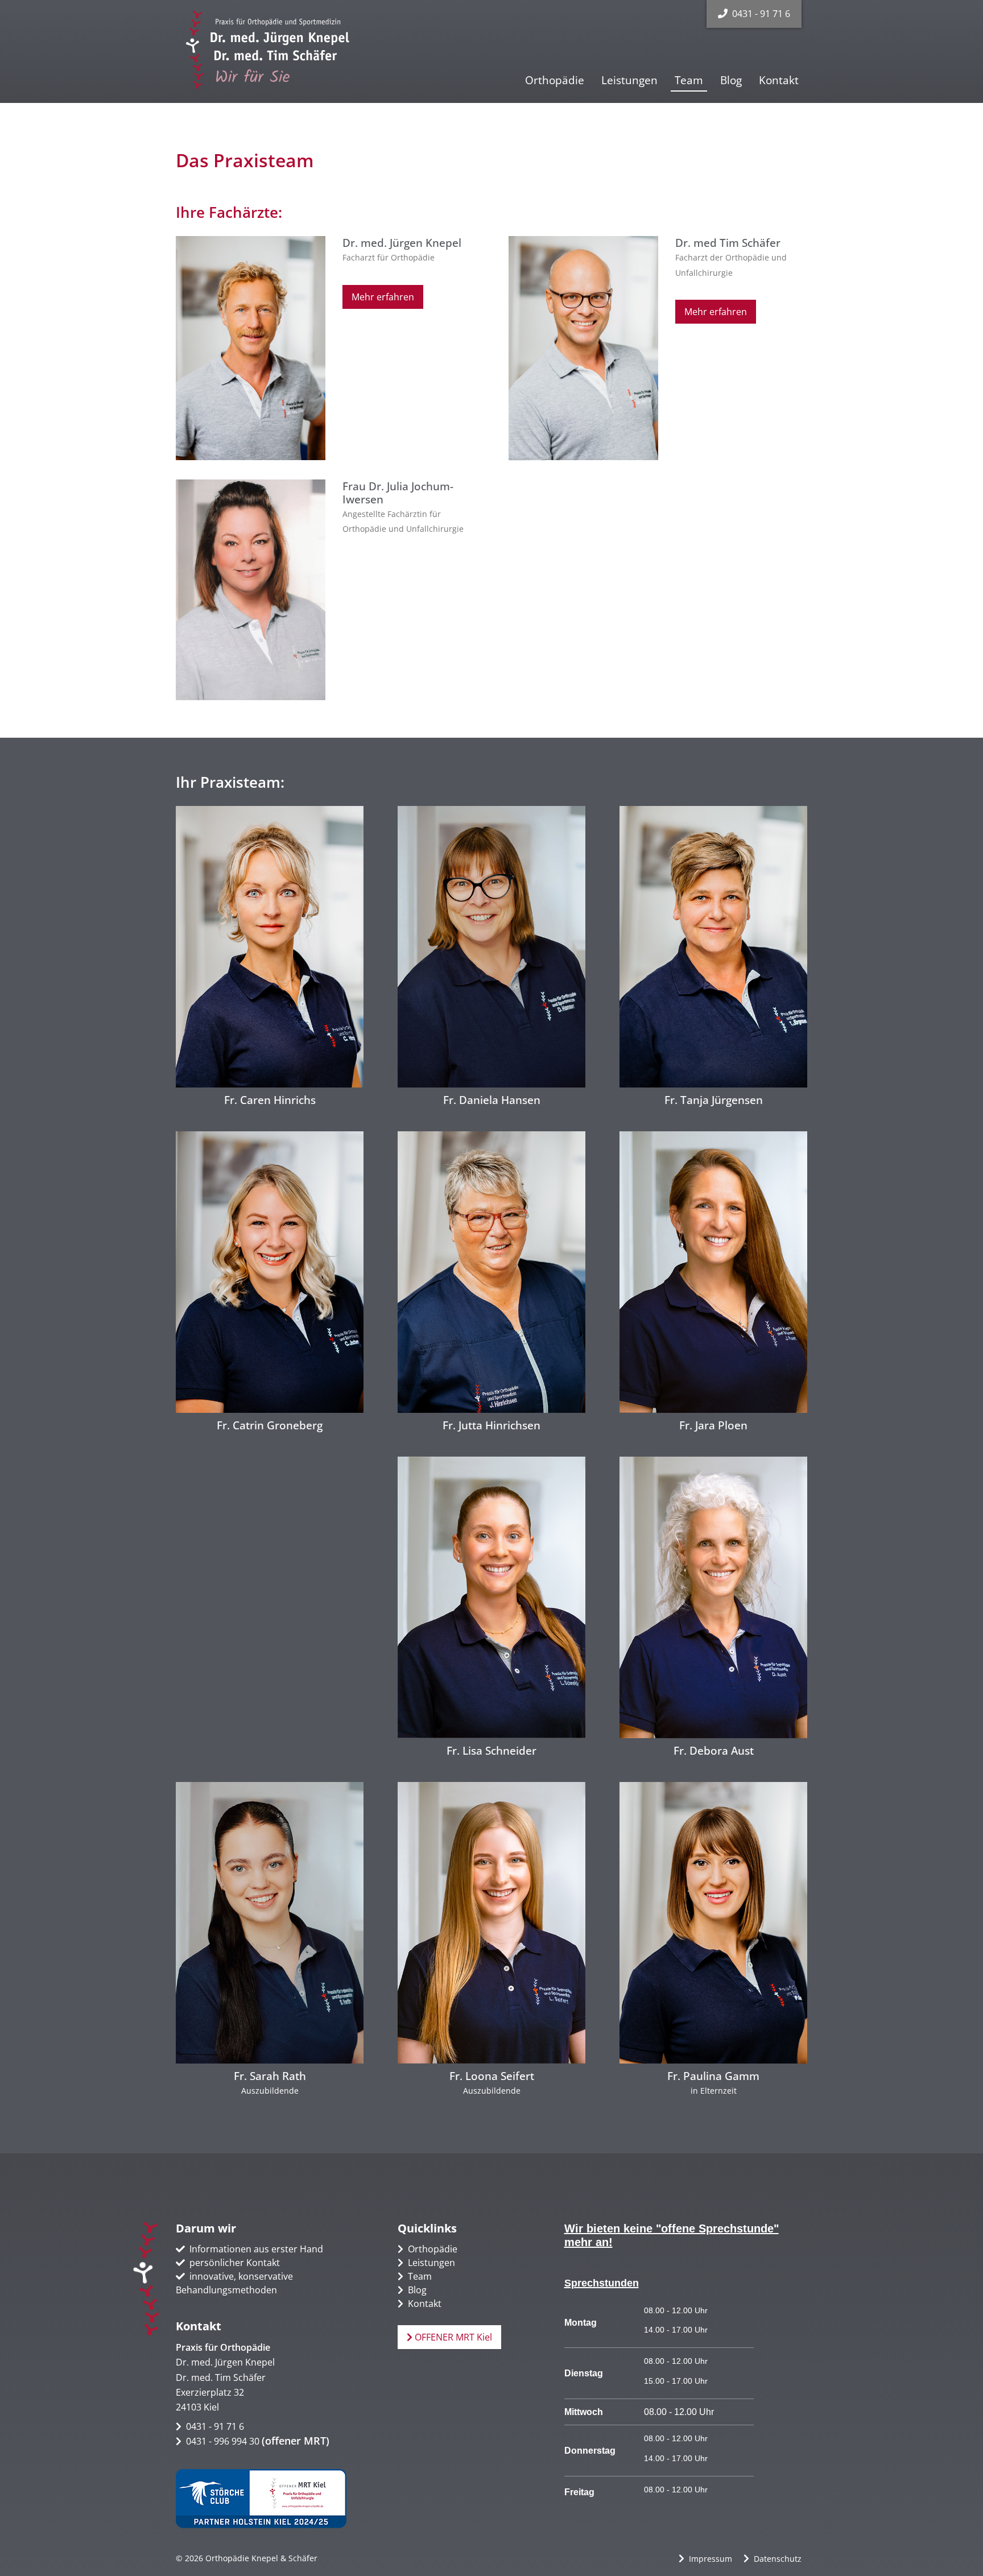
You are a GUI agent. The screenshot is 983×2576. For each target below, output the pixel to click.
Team (420, 2276)
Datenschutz (778, 2559)
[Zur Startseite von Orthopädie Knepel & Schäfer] (271, 50)
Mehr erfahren (383, 297)
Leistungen (431, 2263)
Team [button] (689, 80)
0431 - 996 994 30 (223, 2441)
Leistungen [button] (629, 80)
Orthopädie (555, 80)
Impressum (711, 2559)
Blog (731, 80)
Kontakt (779, 80)
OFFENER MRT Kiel (452, 2337)
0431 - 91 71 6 (761, 14)
